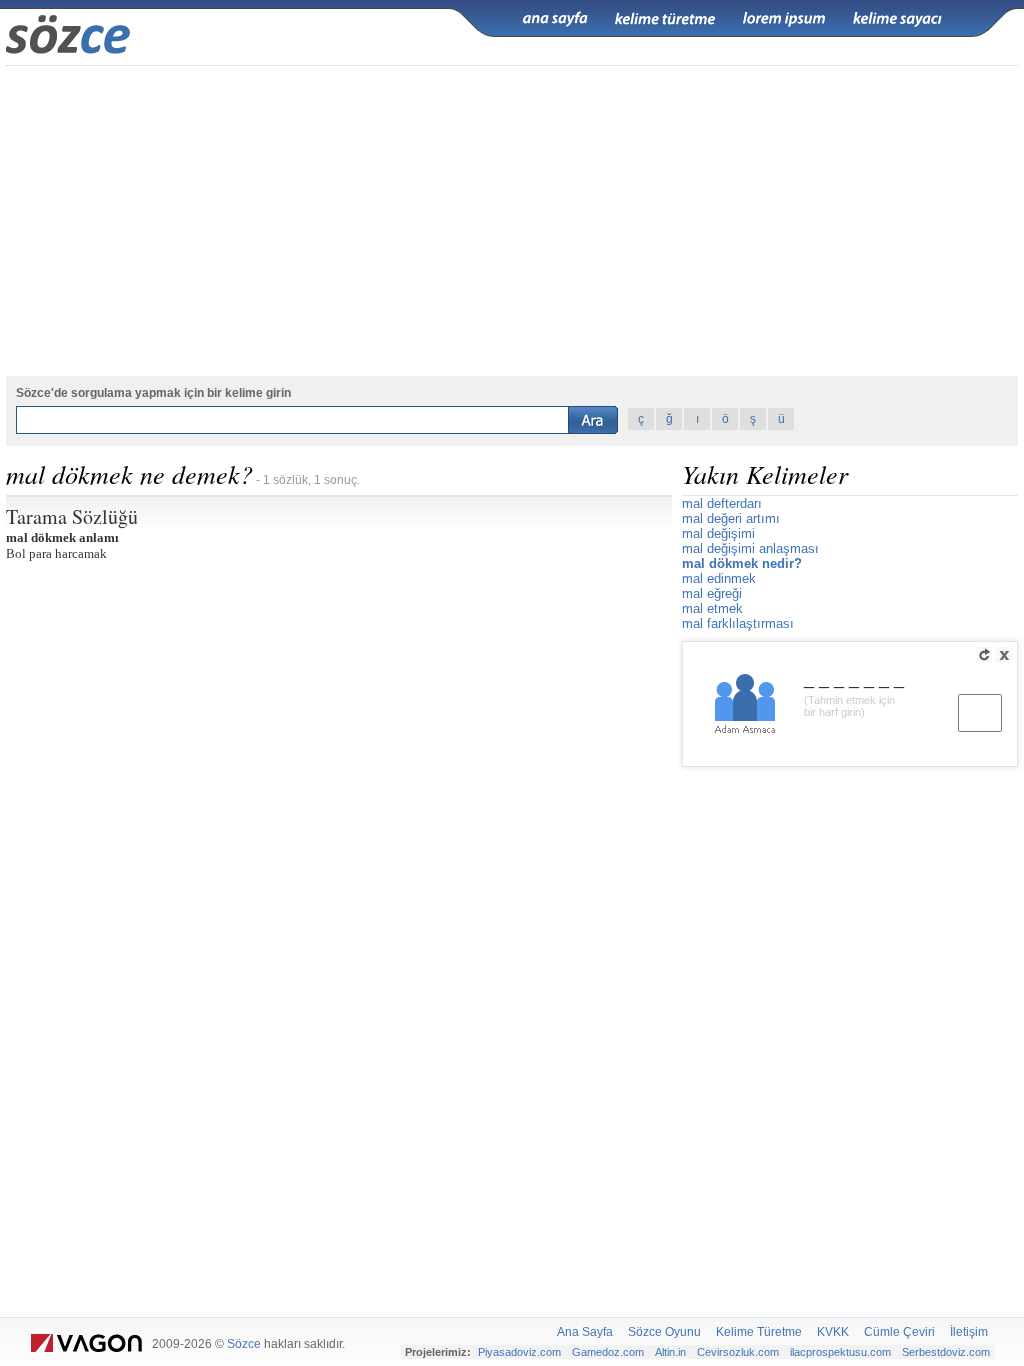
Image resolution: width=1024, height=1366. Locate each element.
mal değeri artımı (731, 518)
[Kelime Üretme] (665, 19)
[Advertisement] (512, 221)
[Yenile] (984, 655)
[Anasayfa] (555, 19)
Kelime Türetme (759, 1332)
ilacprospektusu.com (840, 1352)
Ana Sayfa (585, 1332)
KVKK (833, 1332)
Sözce (244, 1344)
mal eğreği (712, 593)
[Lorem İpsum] (784, 19)
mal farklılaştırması (738, 623)
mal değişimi (718, 533)
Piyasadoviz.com (519, 1352)
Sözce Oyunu (664, 1332)
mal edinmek (719, 578)
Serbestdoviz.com (946, 1352)
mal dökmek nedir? (742, 563)
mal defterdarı (722, 503)
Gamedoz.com (608, 1352)
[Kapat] (1004, 655)
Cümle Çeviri (899, 1332)
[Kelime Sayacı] (898, 19)
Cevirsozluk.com (738, 1352)
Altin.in (670, 1352)
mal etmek (712, 608)
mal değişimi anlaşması (750, 548)
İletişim (969, 1332)
